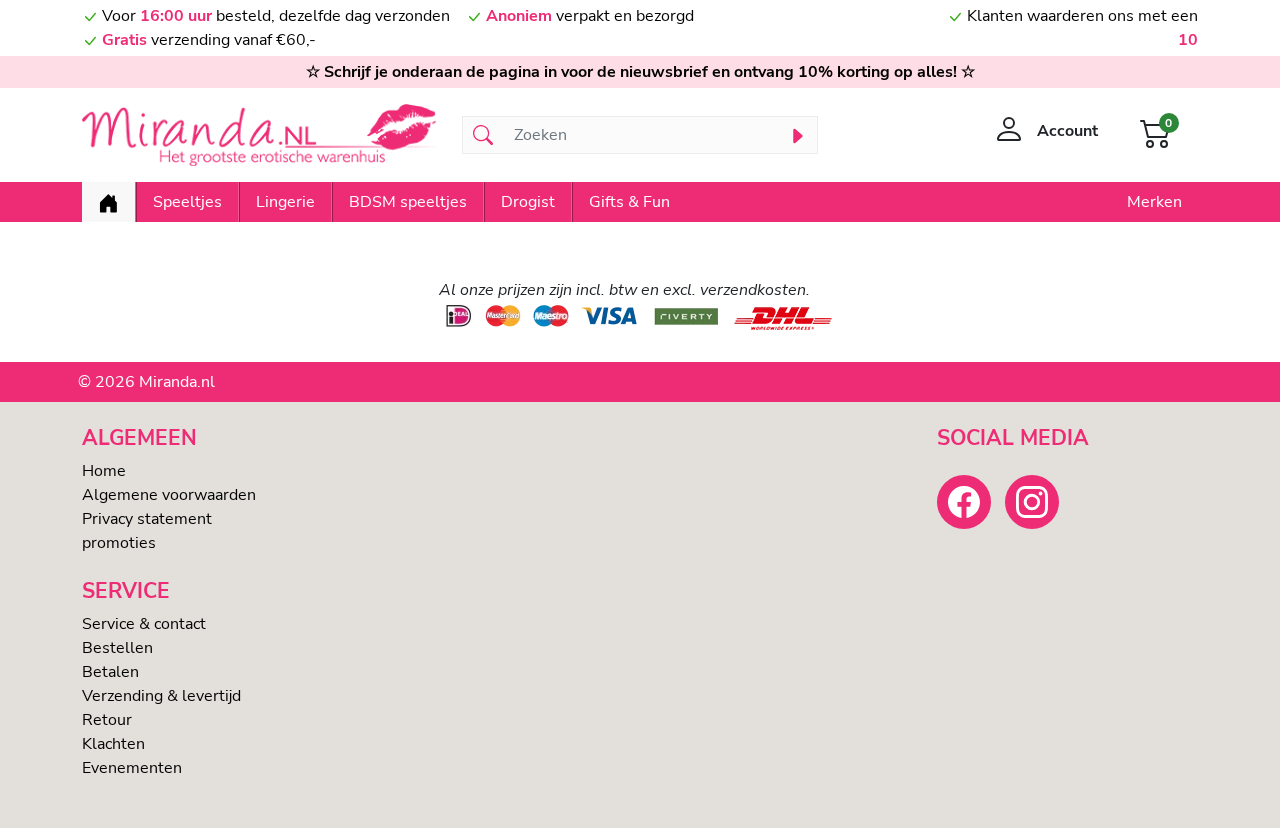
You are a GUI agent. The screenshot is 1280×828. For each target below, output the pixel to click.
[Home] (108, 202)
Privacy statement (147, 519)
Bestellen (117, 648)
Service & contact (144, 624)
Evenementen (132, 768)
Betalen (110, 672)
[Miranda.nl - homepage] (260, 135)
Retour (107, 720)
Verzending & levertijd (161, 696)
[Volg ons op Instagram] (1032, 502)
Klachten (113, 744)
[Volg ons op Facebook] (964, 502)
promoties (119, 543)
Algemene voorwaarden (169, 495)
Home (104, 471)
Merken (1154, 202)
